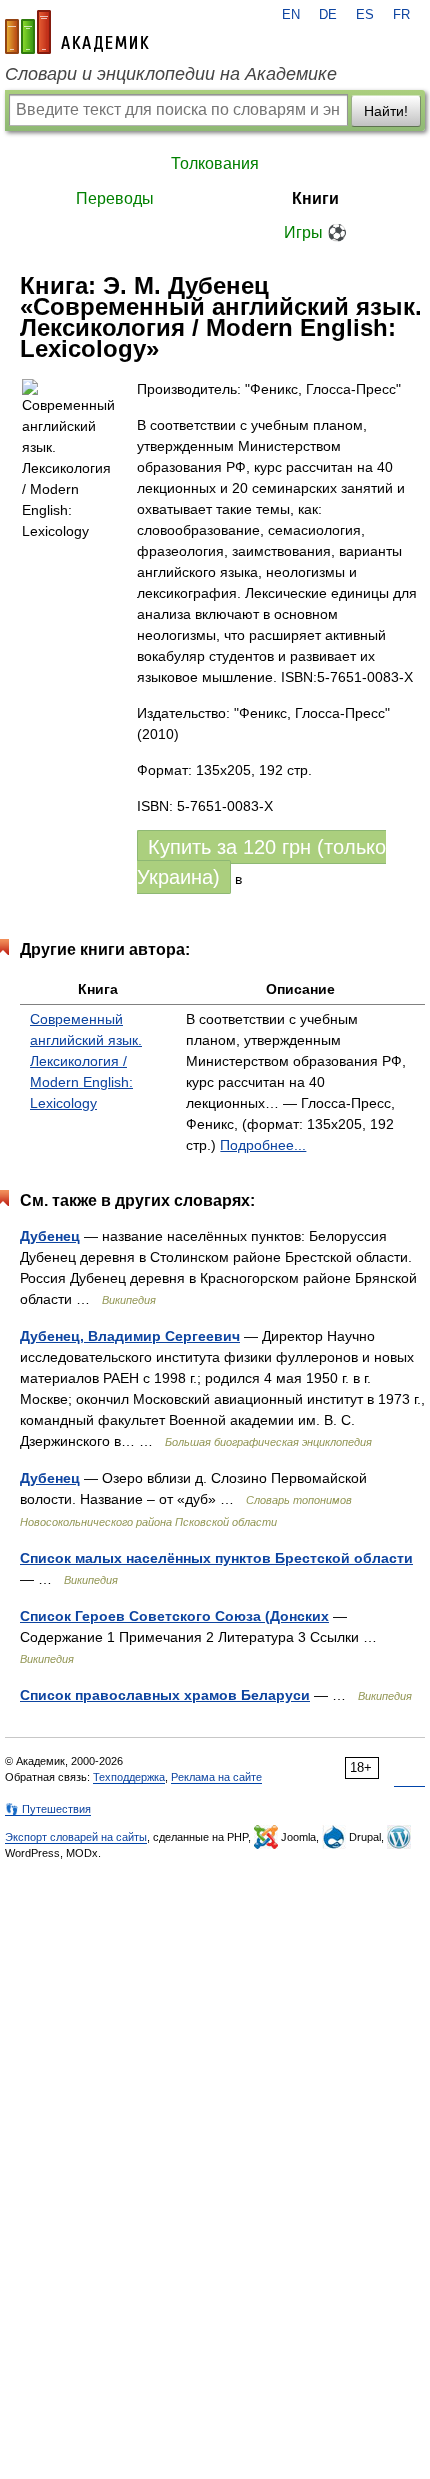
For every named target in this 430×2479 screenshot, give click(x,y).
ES (365, 15)
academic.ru (77, 32)
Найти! (386, 111)
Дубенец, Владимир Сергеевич (130, 1336)
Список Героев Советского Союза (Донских (174, 1616)
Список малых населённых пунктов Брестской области (216, 1558)
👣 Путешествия (48, 1809)
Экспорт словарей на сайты (76, 1837)
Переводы (115, 198)
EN (291, 15)
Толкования (215, 163)
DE (328, 15)
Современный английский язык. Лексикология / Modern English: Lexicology (86, 1061)
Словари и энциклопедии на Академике (171, 74)
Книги (315, 198)
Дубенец (50, 1236)
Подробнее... (263, 1145)
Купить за (261, 862)
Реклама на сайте (216, 1777)
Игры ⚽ (315, 232)
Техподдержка (129, 1777)
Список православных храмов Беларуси (165, 1695)
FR (401, 15)
